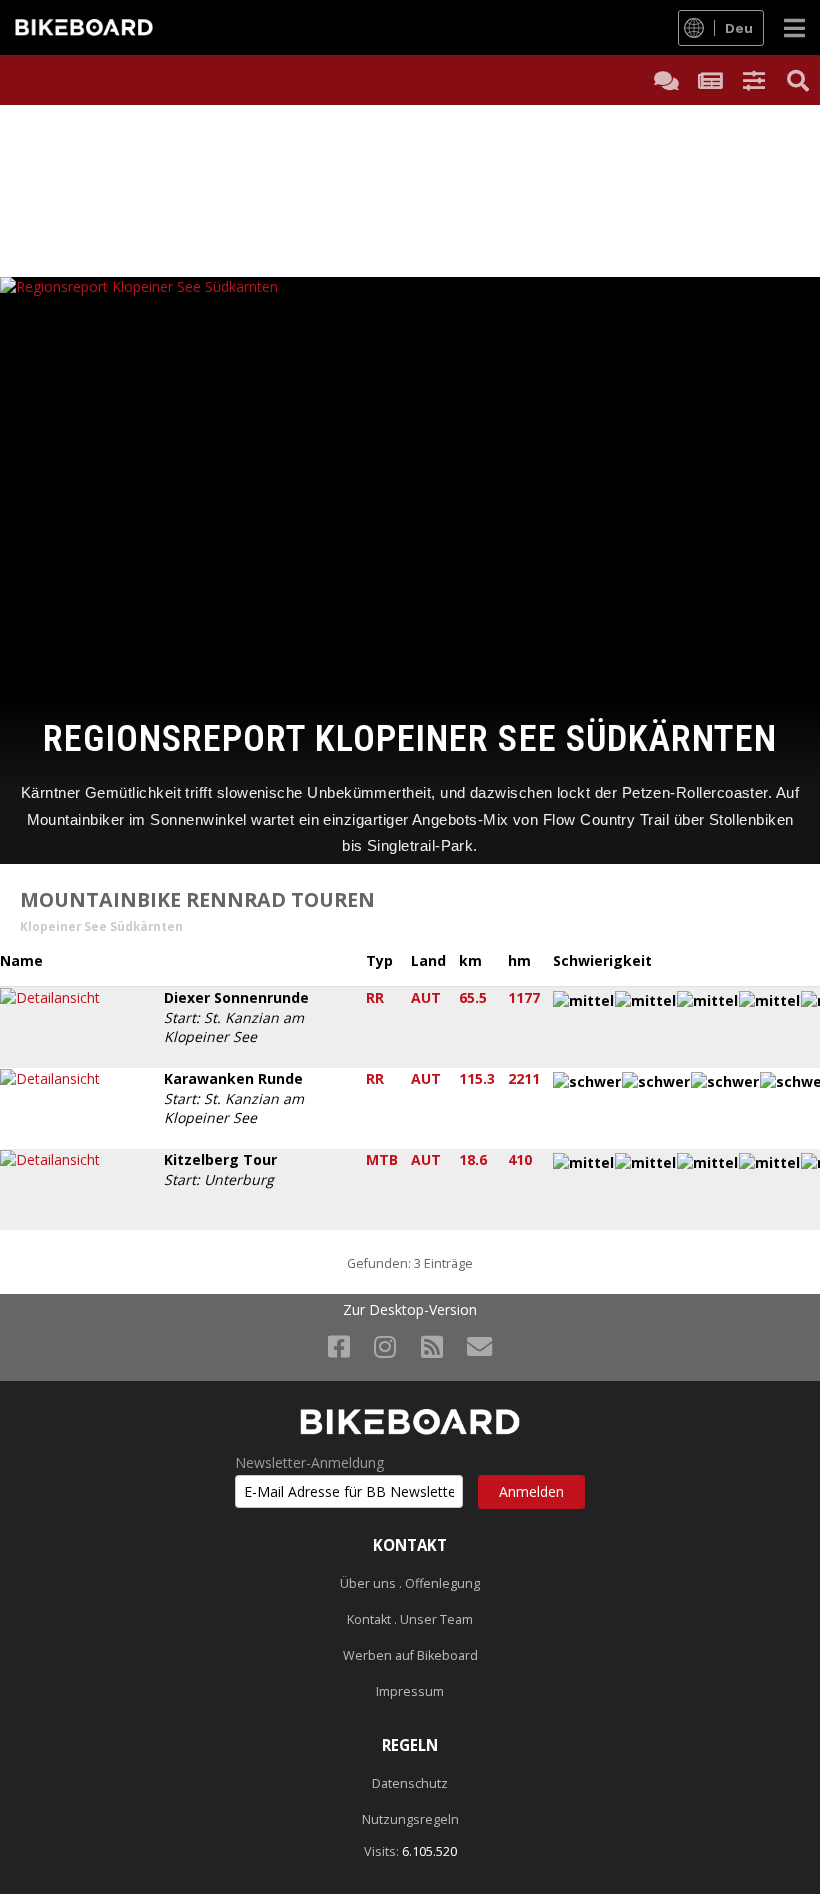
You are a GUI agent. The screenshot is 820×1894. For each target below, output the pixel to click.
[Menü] (794, 27)
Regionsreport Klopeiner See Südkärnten (410, 738)
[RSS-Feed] (432, 1346)
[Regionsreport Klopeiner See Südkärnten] (410, 482)
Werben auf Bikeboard (410, 1655)
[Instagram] (385, 1346)
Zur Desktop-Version (410, 1310)
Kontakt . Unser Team (410, 1619)
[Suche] (798, 80)
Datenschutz (410, 1783)
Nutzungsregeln (410, 1819)
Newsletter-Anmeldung (309, 1463)
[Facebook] (339, 1346)
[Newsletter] (479, 1346)
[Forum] (666, 80)
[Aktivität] (710, 80)
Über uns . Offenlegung (410, 1583)
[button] (754, 80)
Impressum (410, 1691)
